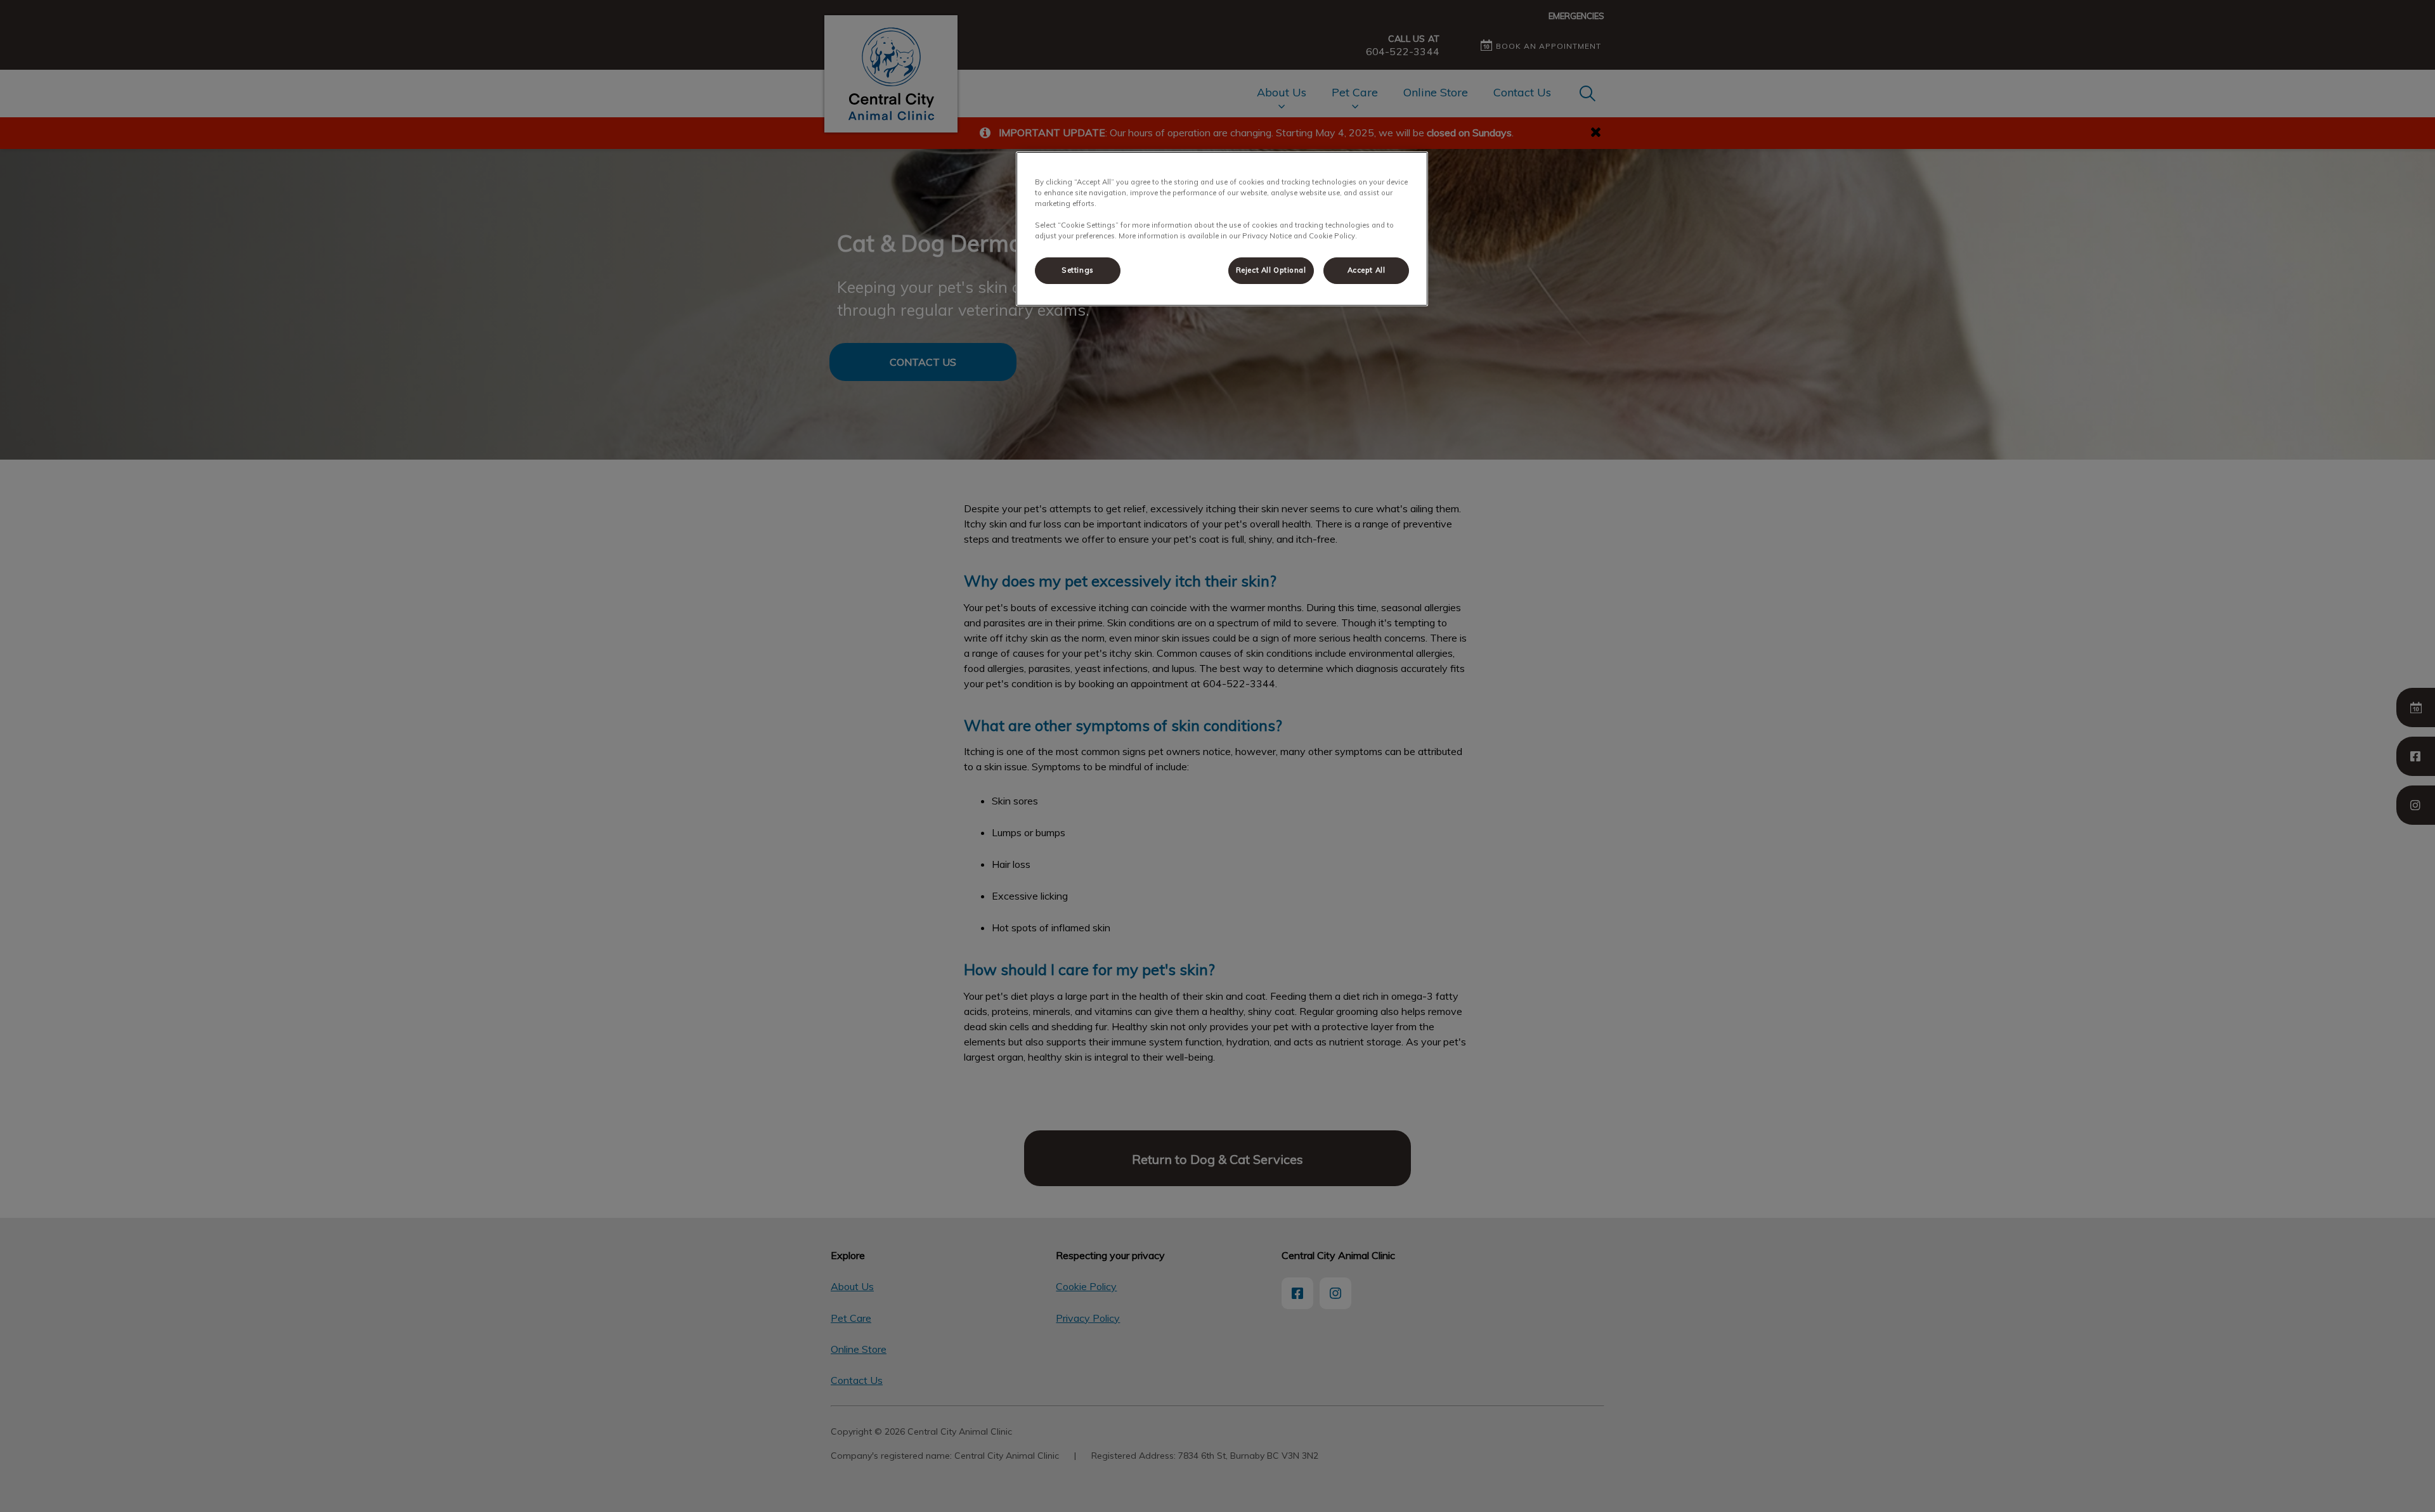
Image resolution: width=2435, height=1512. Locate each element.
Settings (1078, 270)
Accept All (1367, 270)
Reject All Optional (1271, 270)
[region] (1222, 229)
